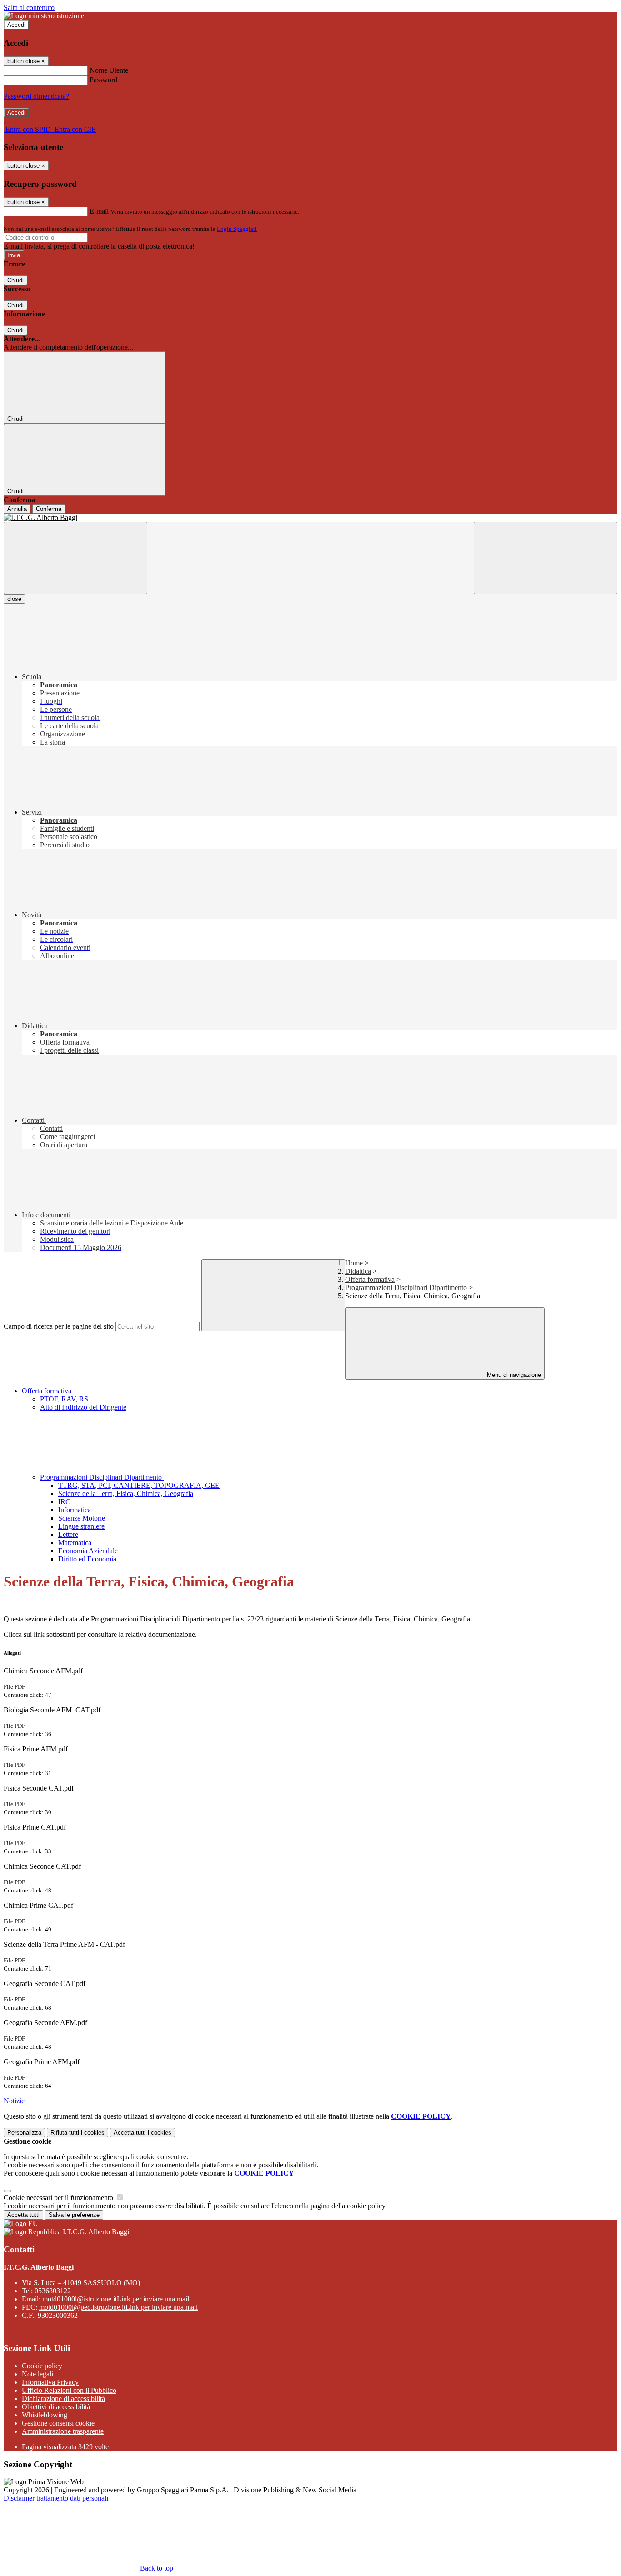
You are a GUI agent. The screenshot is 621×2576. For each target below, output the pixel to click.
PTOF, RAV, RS (64, 1399)
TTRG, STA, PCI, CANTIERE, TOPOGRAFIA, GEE (139, 1485)
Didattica (358, 1271)
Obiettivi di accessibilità (56, 2407)
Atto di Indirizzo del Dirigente (83, 1407)
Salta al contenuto (29, 8)
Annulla (17, 509)
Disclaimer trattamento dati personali (56, 2498)
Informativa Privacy (50, 2382)
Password (103, 80)
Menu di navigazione (513, 1375)
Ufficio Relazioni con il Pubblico (69, 2390)
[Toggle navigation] (75, 558)
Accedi (16, 25)
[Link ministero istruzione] (44, 16)
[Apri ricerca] (546, 558)
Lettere (68, 1534)
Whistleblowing (45, 2415)
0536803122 (53, 2291)
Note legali (38, 2374)
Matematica (75, 1543)
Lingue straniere (81, 1526)
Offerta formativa (370, 1279)
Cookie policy (42, 2366)
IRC (64, 1502)
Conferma (49, 509)
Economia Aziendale (88, 1551)
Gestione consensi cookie (58, 2423)
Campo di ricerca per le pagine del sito (59, 1326)
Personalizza (24, 2133)
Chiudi (15, 280)
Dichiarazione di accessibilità (63, 2398)
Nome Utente (109, 70)
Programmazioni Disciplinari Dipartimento (406, 1288)
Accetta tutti (143, 2133)
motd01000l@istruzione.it (116, 2299)
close (14, 599)
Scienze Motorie (82, 1518)
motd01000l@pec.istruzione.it (118, 2307)
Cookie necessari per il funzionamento (59, 2198)
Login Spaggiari (237, 229)
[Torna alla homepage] (310, 518)
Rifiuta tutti (78, 2133)
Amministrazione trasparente (63, 2431)
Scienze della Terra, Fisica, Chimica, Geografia (126, 1493)
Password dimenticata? (36, 96)
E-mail (99, 211)
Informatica (75, 1510)
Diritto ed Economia (87, 1559)
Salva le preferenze (74, 2215)
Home (354, 1263)
